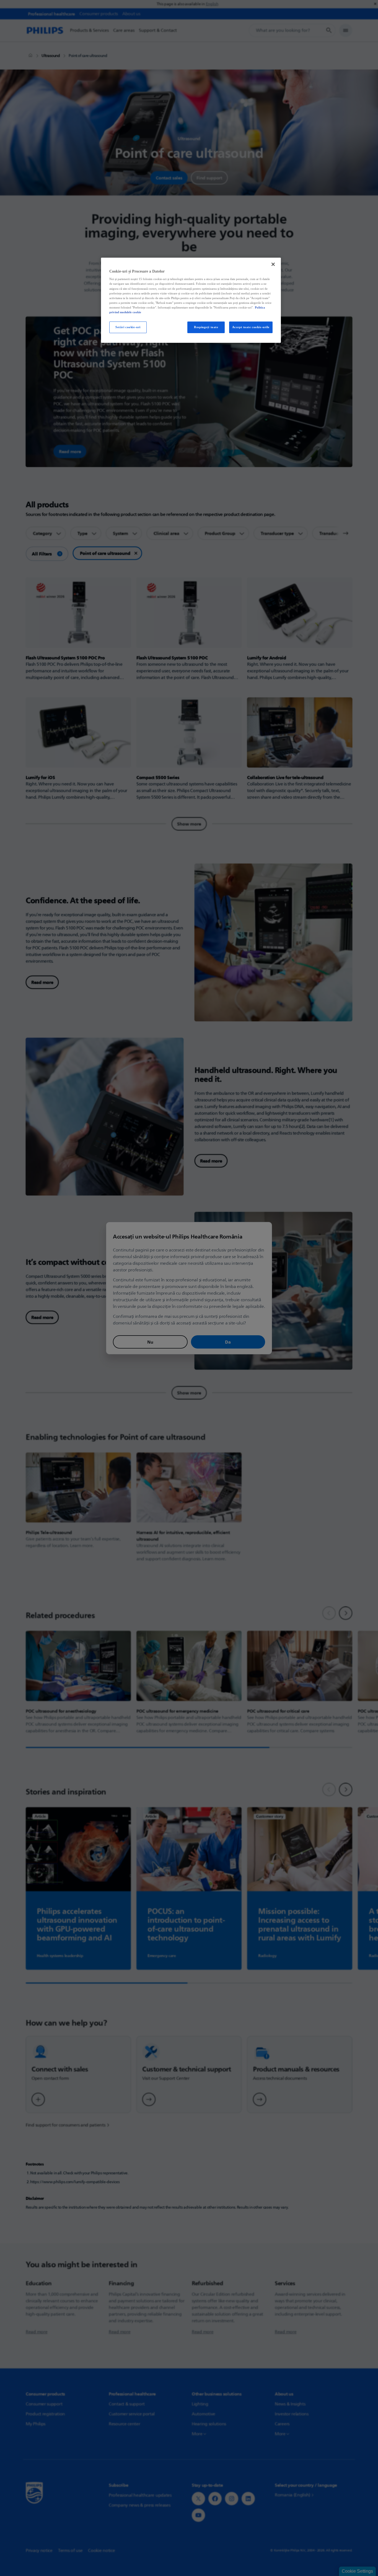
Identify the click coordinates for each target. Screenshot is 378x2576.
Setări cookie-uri (128, 327)
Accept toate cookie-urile (251, 327)
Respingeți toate (206, 327)
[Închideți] (273, 264)
